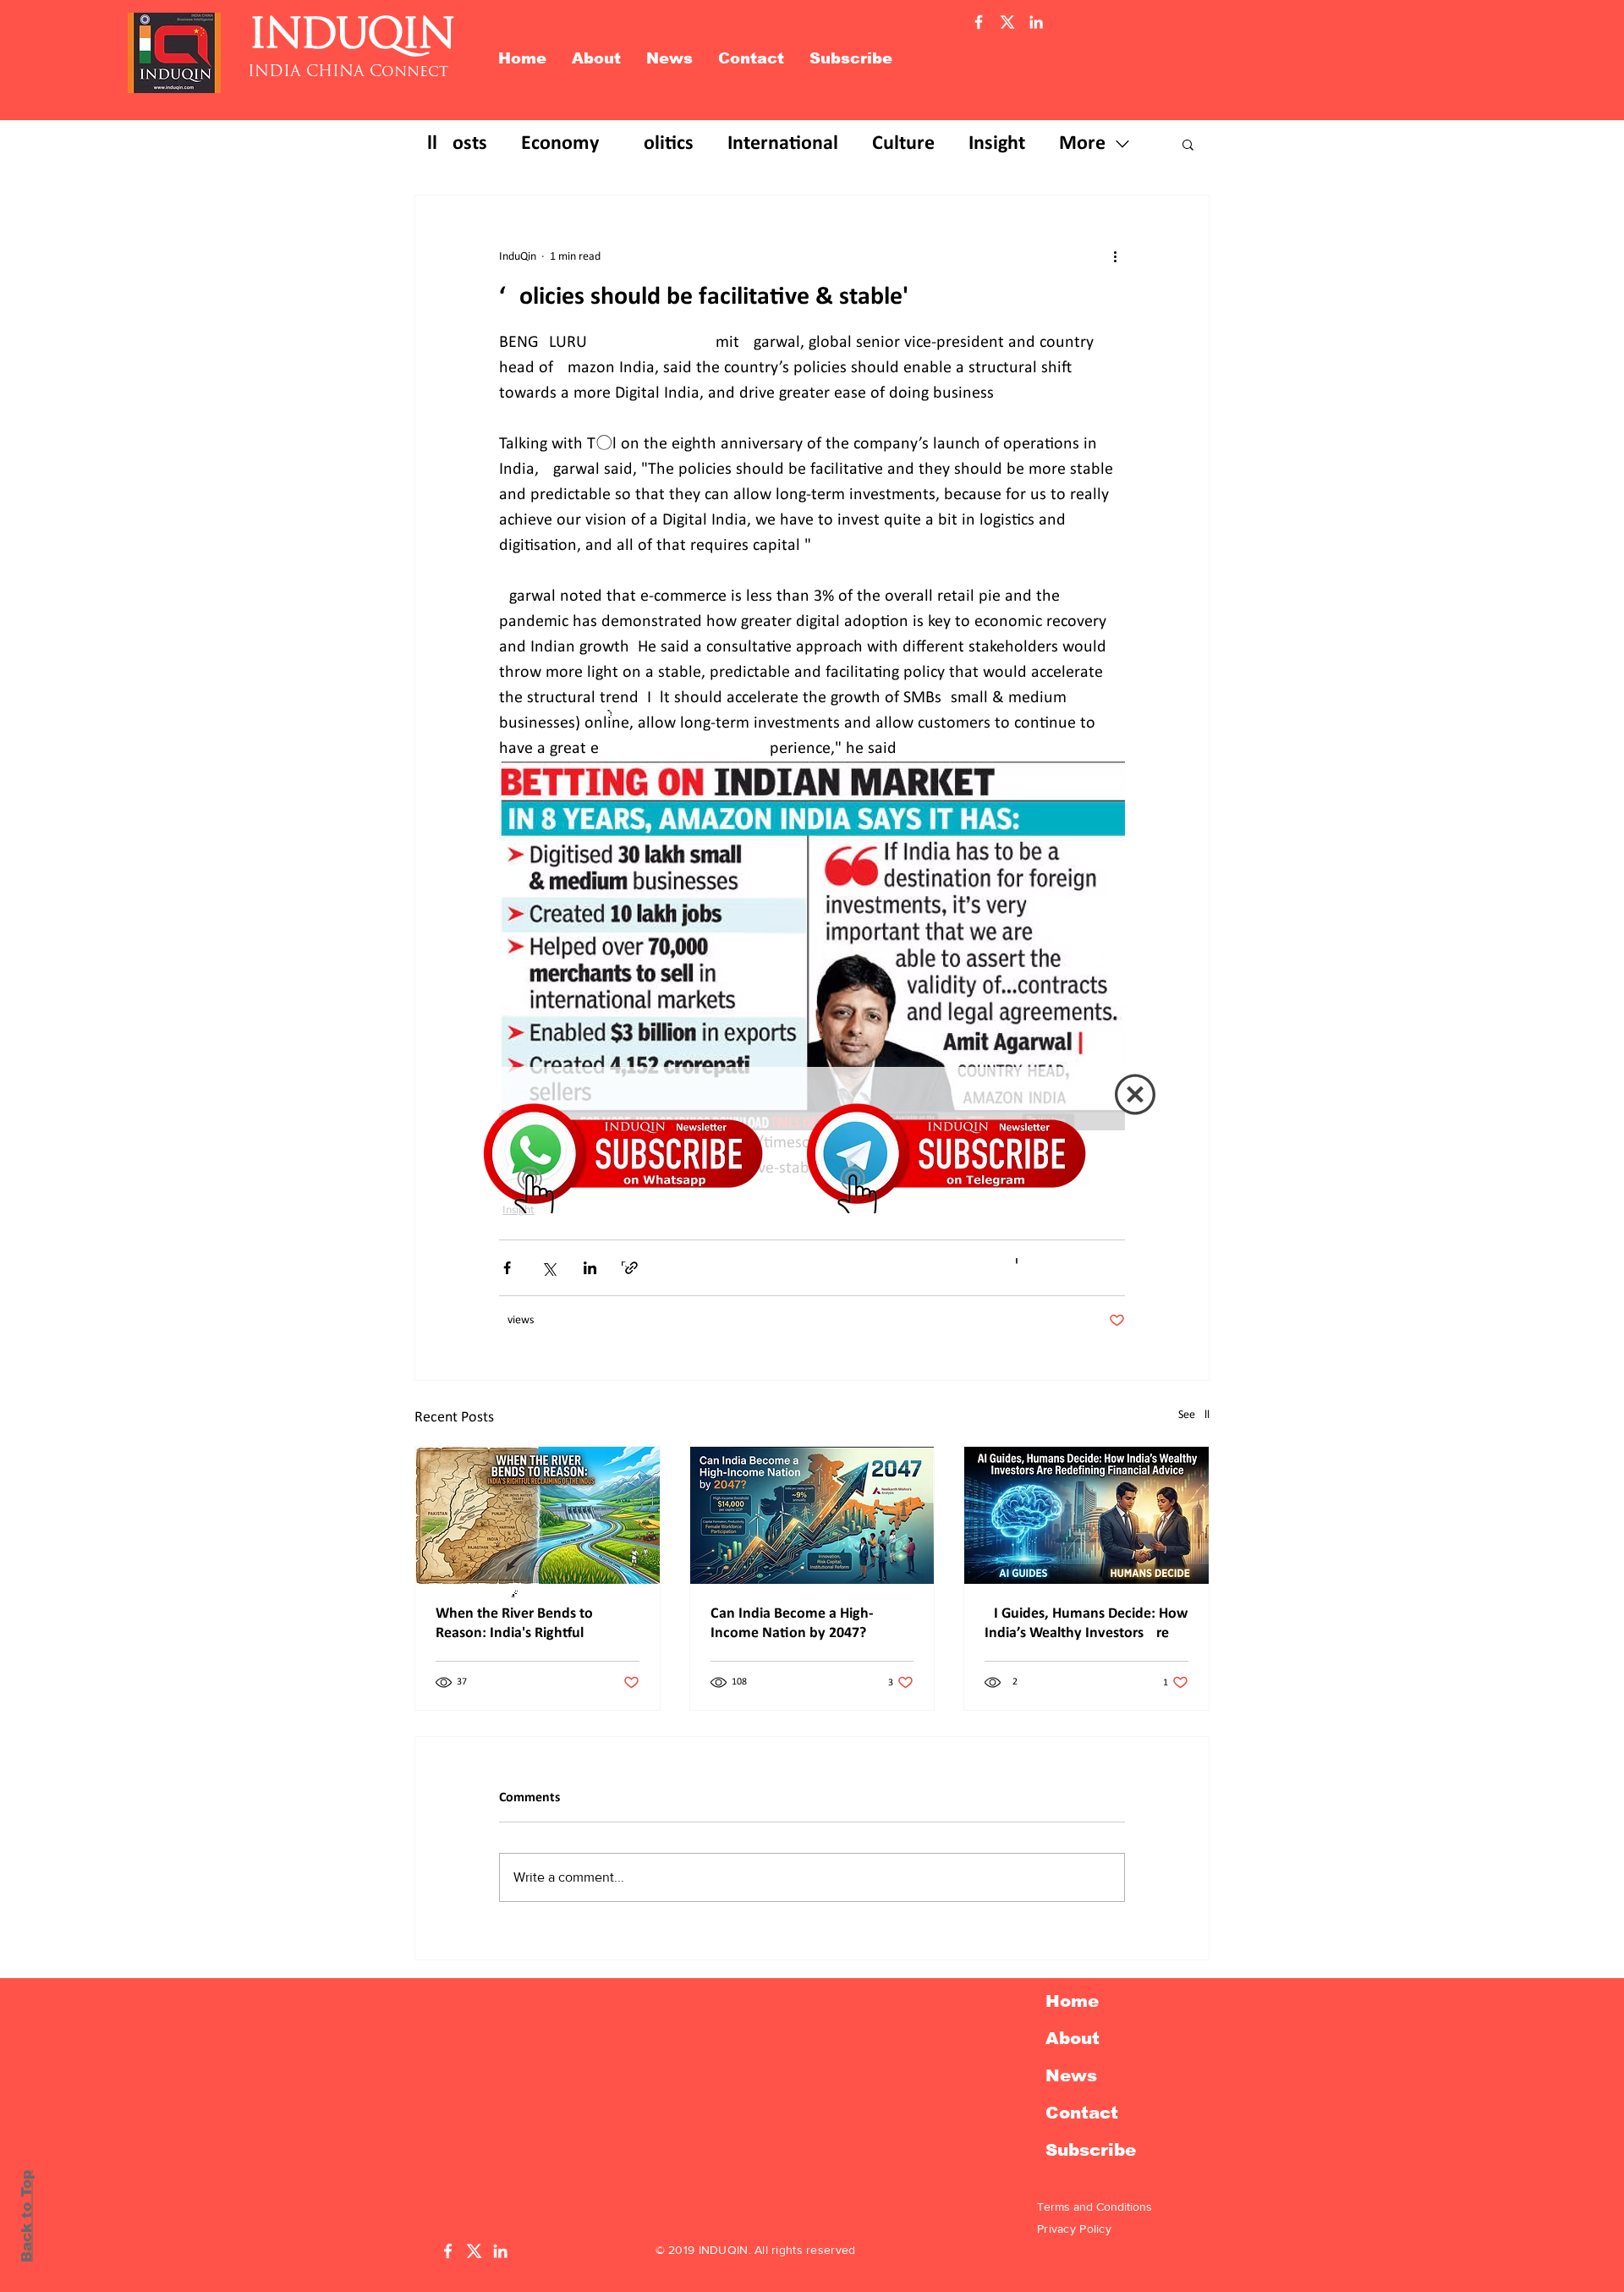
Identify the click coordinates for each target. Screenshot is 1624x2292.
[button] (1135, 1094)
